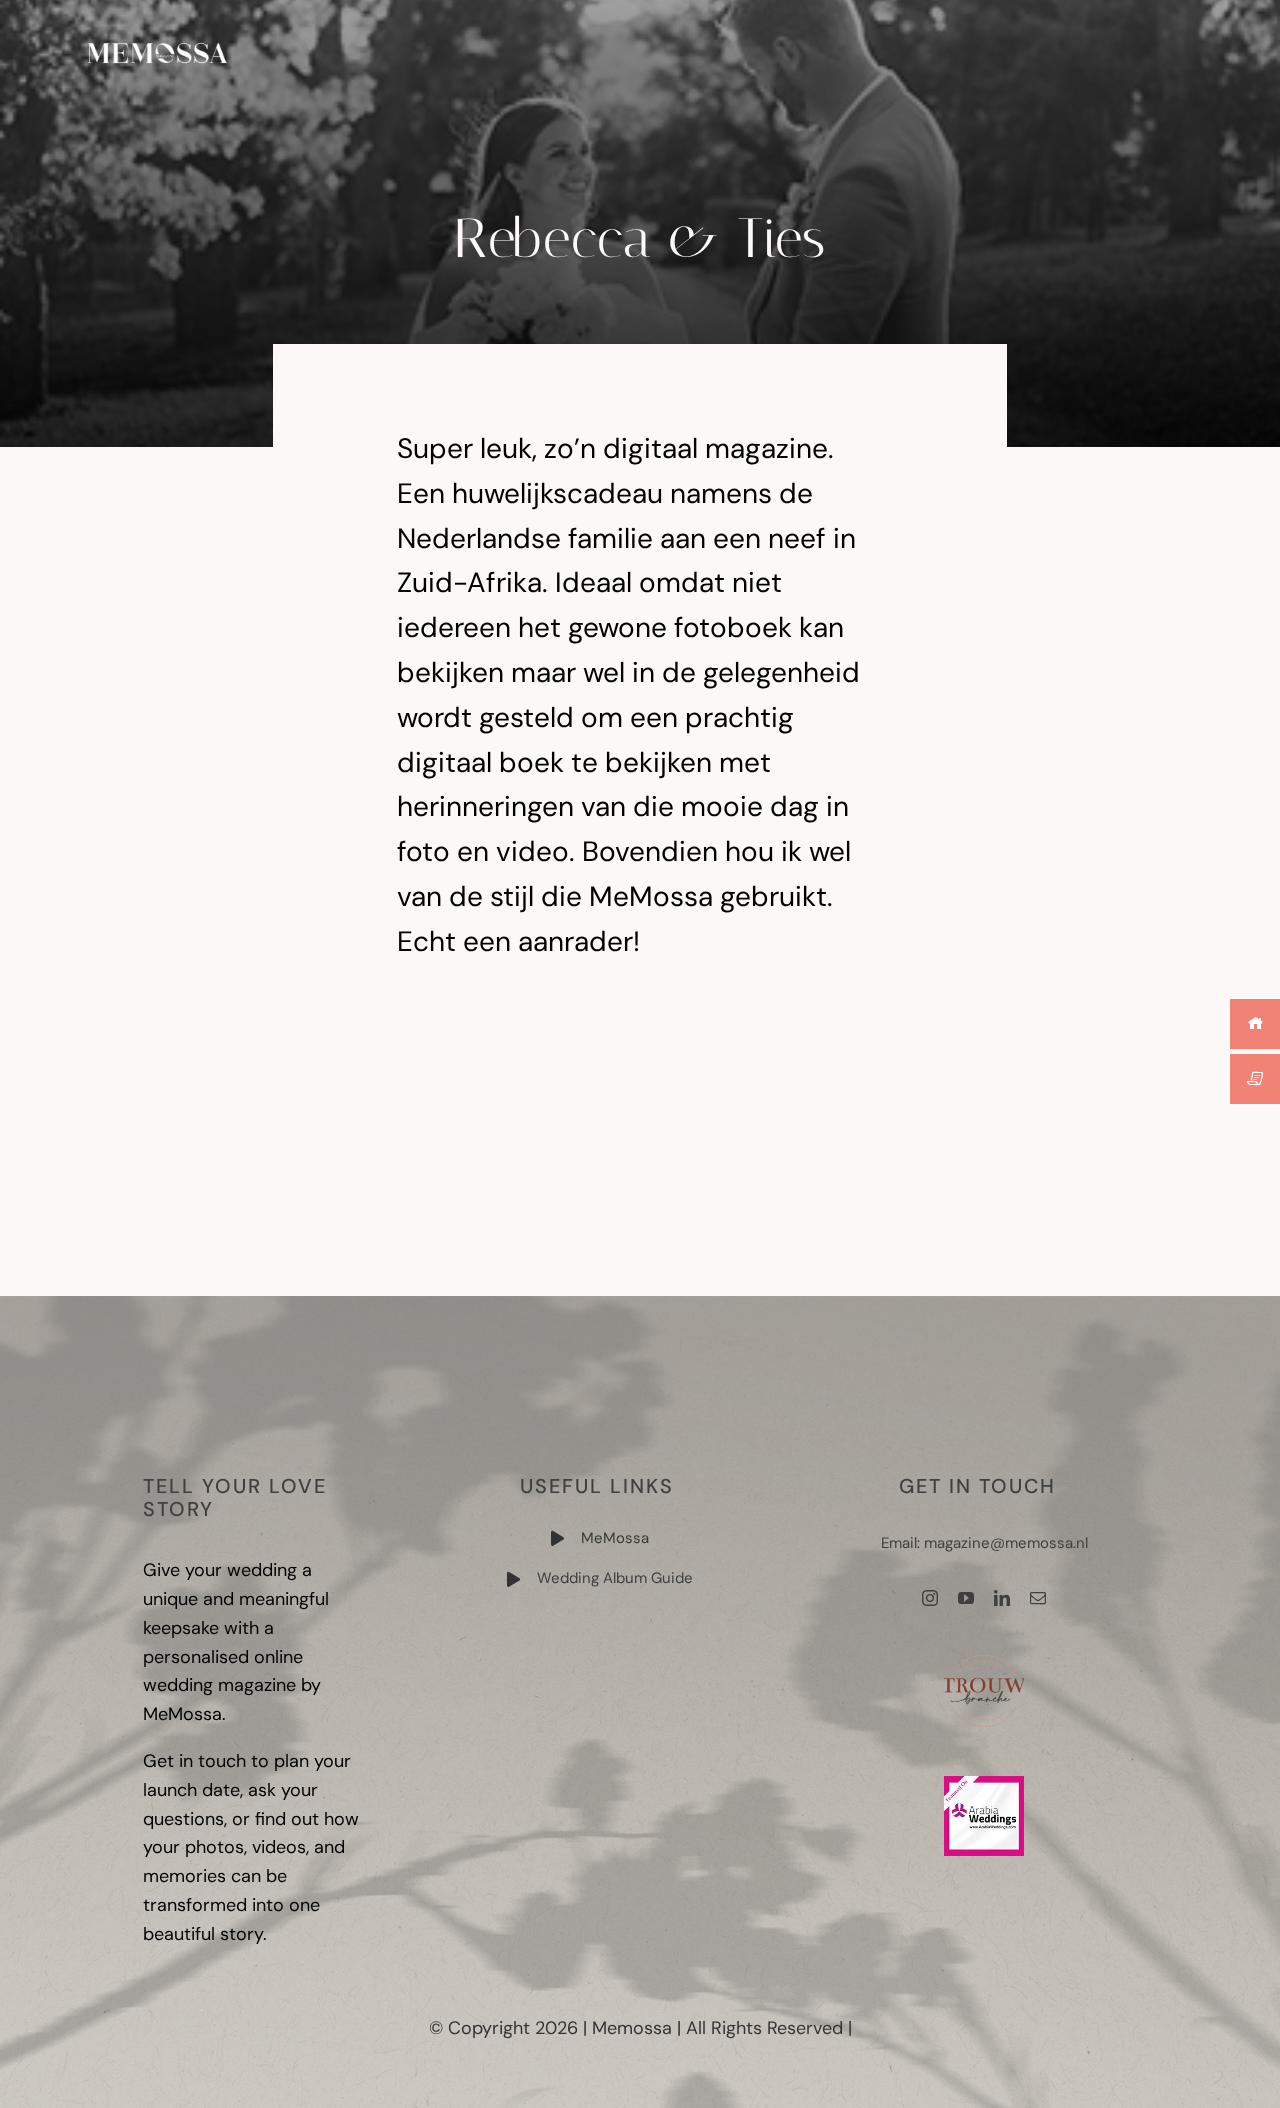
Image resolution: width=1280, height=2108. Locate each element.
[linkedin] (1002, 1598)
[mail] (1038, 1598)
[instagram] (930, 1598)
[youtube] (966, 1598)
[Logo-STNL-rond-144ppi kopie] (984, 1660)
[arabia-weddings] (984, 1785)
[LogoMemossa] (157, 49)
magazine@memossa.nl (1006, 1543)
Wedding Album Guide (615, 1578)
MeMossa (615, 1538)
